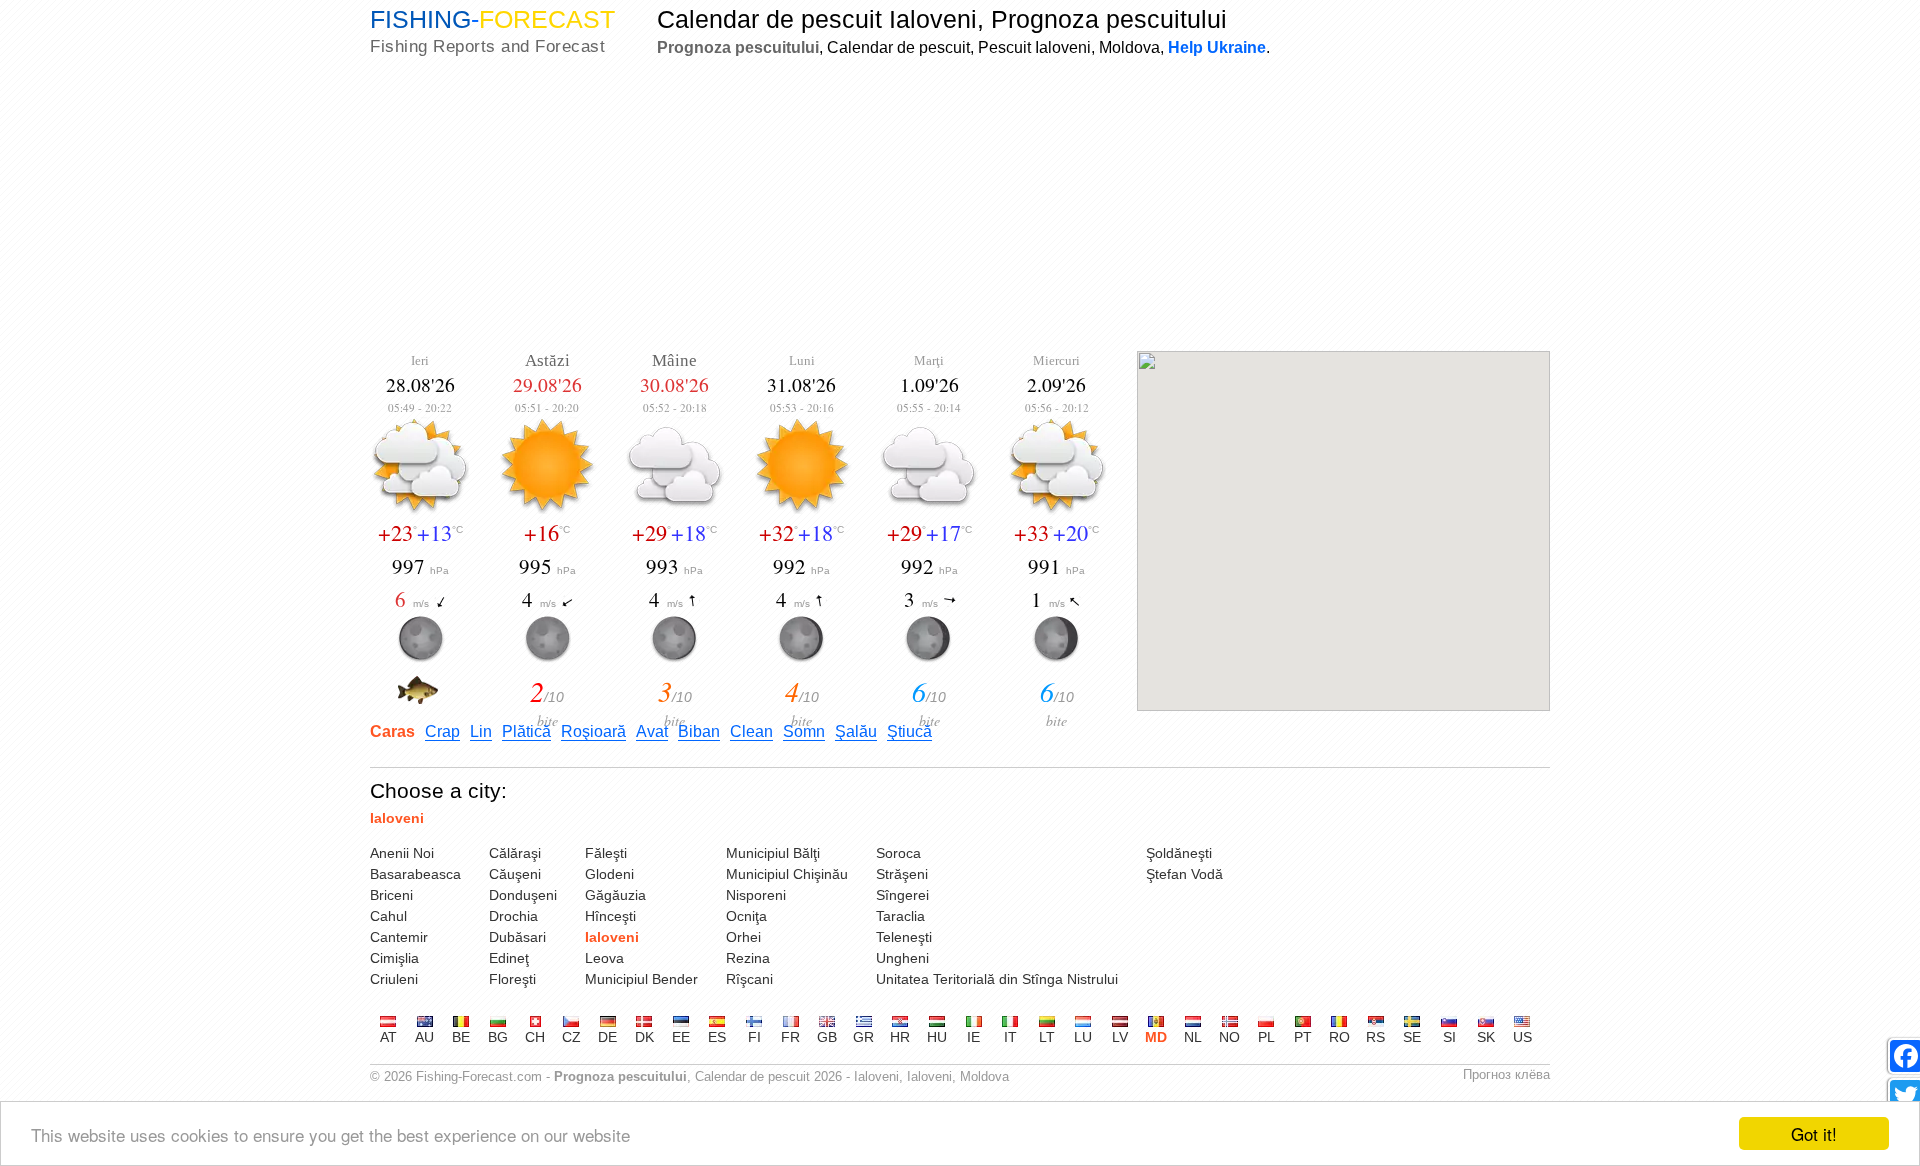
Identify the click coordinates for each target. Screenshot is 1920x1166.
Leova (604, 958)
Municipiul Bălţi (773, 853)
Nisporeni (756, 895)
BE (461, 1037)
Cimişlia (394, 958)
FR (790, 1037)
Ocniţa (746, 916)
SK (1486, 1037)
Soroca (898, 853)
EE (681, 1037)
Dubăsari (517, 937)
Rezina (748, 958)
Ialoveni (397, 818)
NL (1193, 1037)
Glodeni (609, 874)
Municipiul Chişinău (787, 874)
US (1522, 1037)
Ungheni (902, 958)
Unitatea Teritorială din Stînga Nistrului (997, 979)
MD (1156, 1037)
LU (1083, 1037)
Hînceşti (610, 916)
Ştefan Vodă (1184, 874)
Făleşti (606, 853)
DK (644, 1037)
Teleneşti (904, 937)
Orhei (743, 937)
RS (1375, 1037)
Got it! (1814, 1133)
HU (937, 1037)
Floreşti (512, 979)
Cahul (388, 916)
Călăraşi (515, 853)
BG (498, 1037)
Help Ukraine (1217, 47)
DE (607, 1037)
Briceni (391, 895)
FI (754, 1037)
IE (973, 1037)
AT (388, 1037)
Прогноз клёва (1506, 1075)
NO (1229, 1037)
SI (1449, 1037)
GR (863, 1037)
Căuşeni (515, 874)
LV (1120, 1037)
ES (717, 1037)
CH (535, 1037)
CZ (571, 1037)
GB (827, 1037)
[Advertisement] (960, 206)
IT (1010, 1037)
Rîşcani (749, 979)
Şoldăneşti (1179, 853)
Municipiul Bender (641, 979)
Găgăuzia (615, 895)
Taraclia (900, 916)
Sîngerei (902, 895)
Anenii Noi (402, 853)
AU (424, 1037)
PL (1266, 1037)
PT (1303, 1037)
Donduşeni (523, 895)
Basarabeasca (415, 874)
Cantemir (399, 937)
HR (900, 1037)
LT (1047, 1037)
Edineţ (509, 958)
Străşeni (902, 874)
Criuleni (394, 979)
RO (1339, 1037)
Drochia (513, 916)
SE (1412, 1037)
